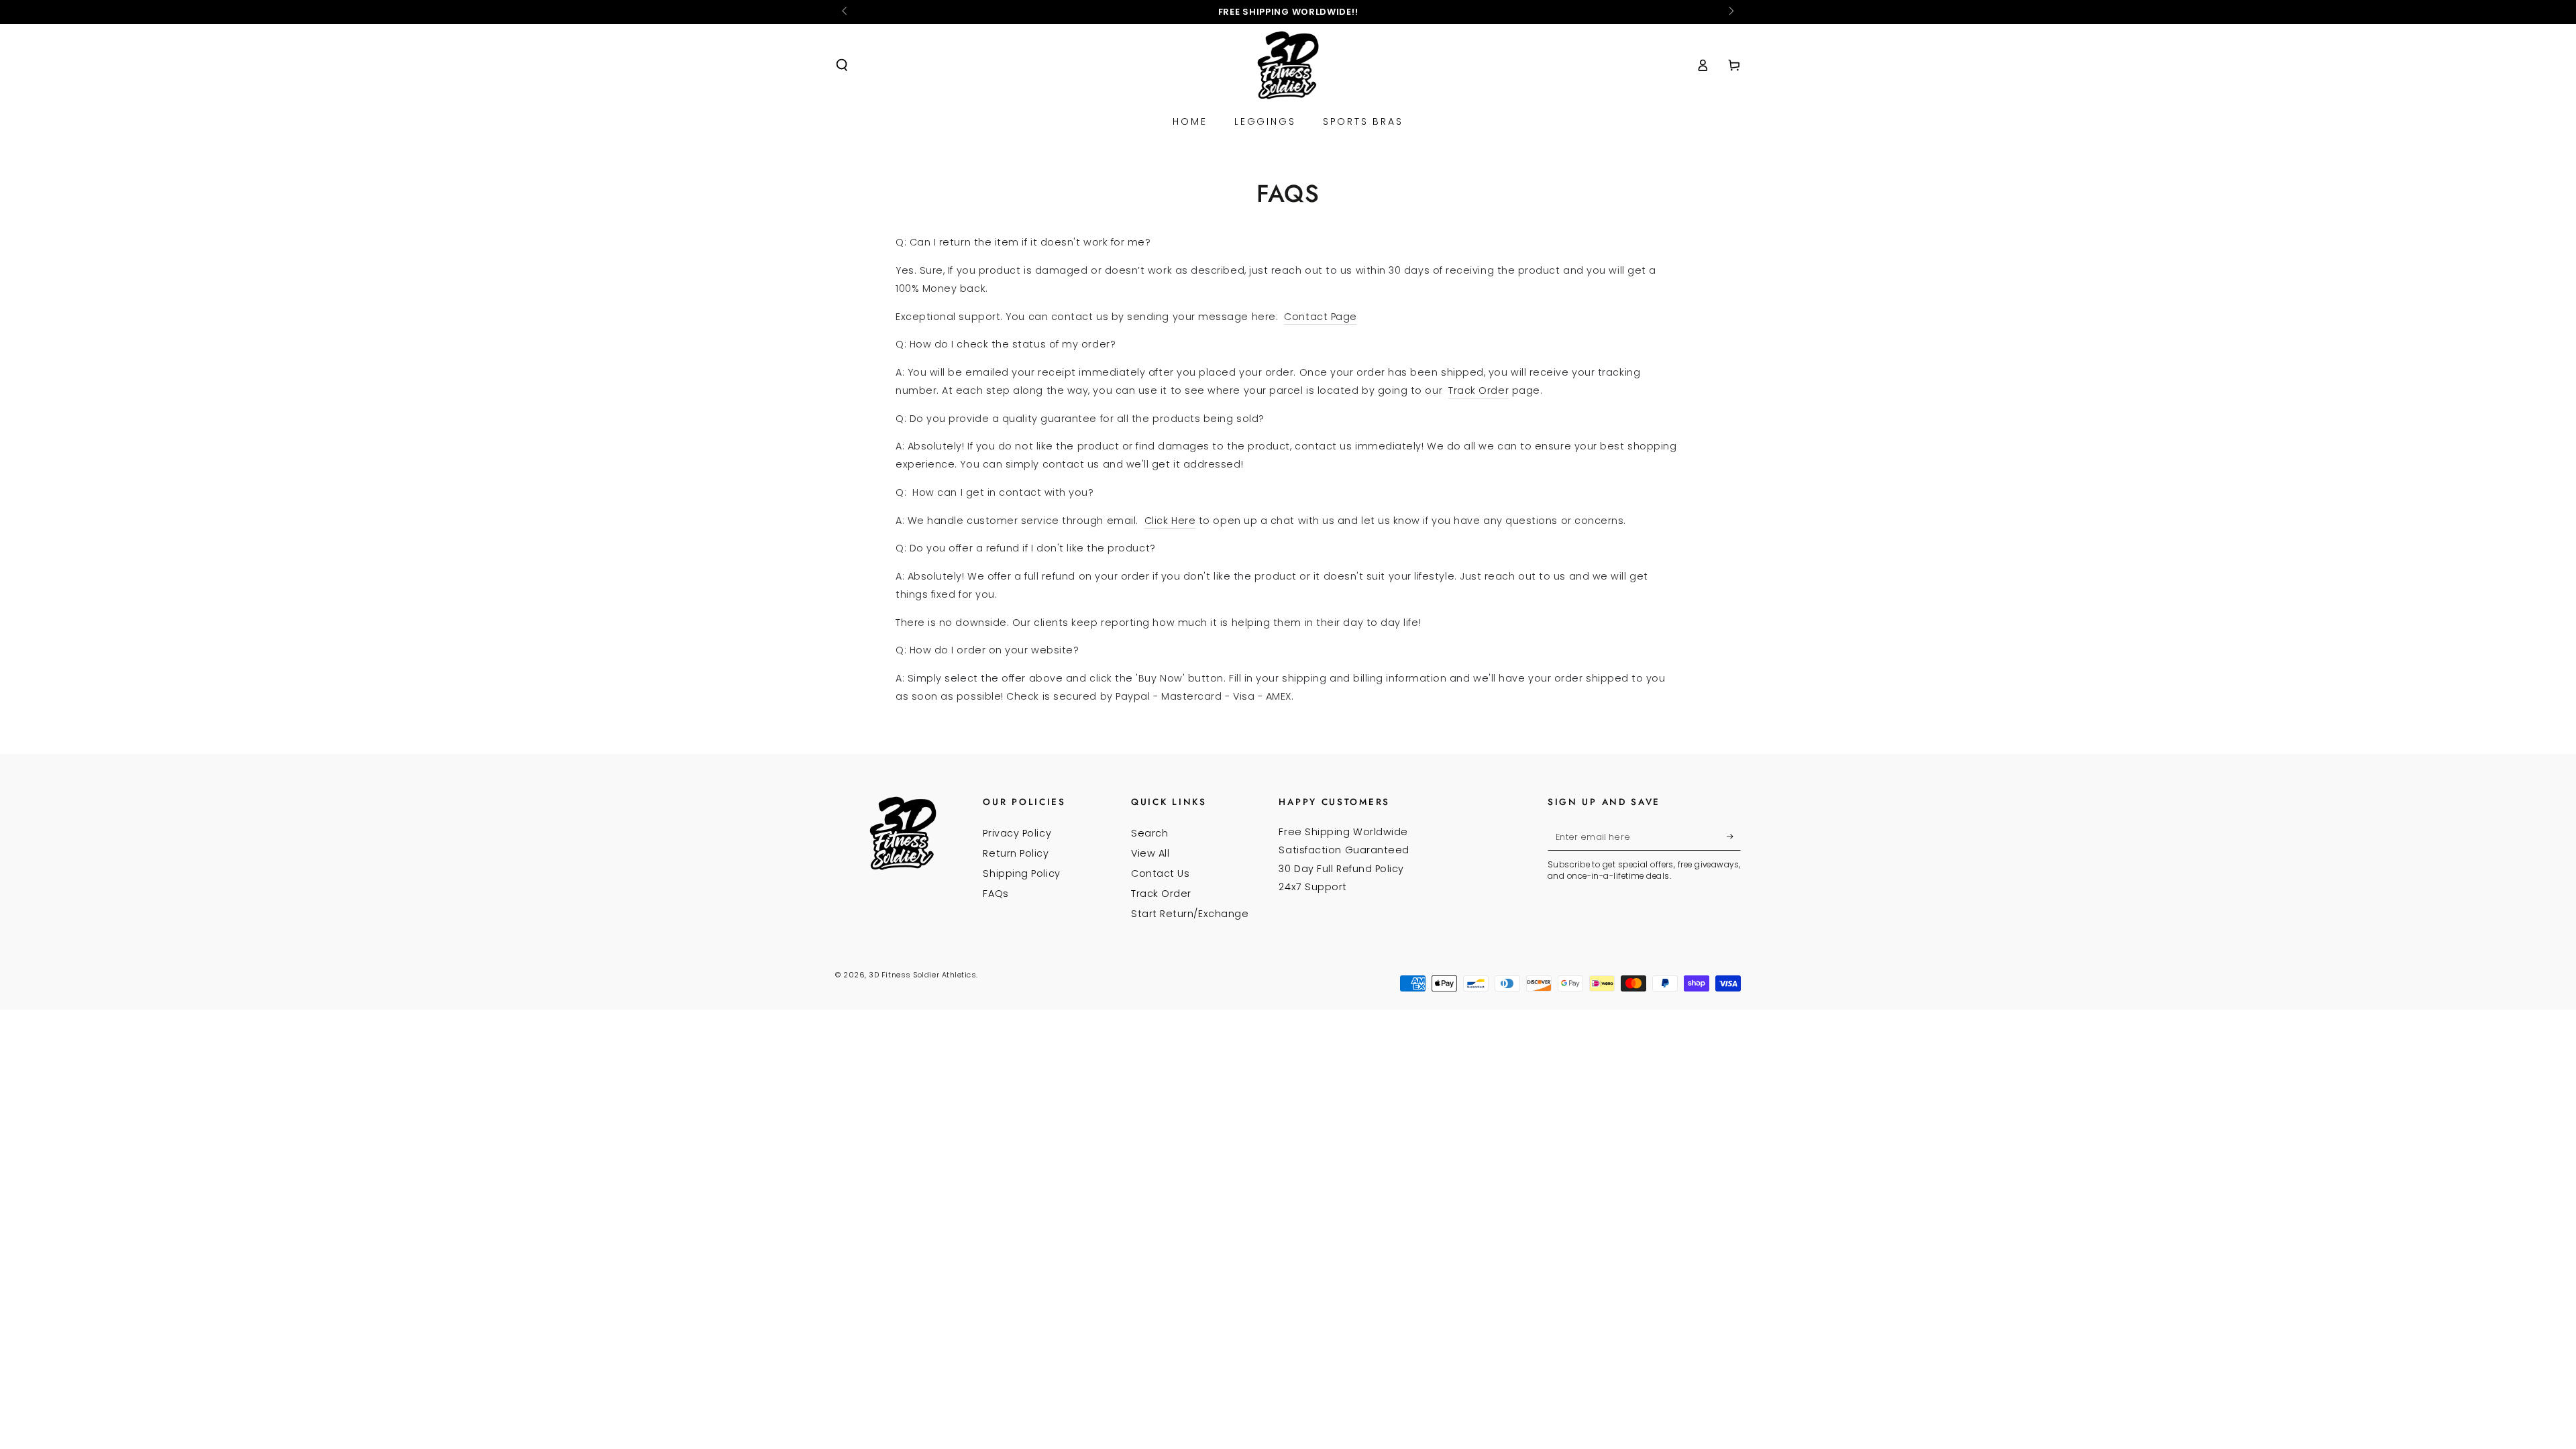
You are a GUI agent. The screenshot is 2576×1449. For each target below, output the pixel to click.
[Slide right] (1730, 12)
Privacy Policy (1017, 833)
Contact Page (1320, 317)
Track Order (1479, 390)
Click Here (1170, 521)
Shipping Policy (1021, 873)
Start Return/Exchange (1190, 914)
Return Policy (1016, 853)
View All (1150, 853)
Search (1149, 833)
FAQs (996, 894)
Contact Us (1160, 873)
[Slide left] (846, 12)
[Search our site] (842, 65)
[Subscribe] (1734, 837)
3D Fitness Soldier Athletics (922, 975)
